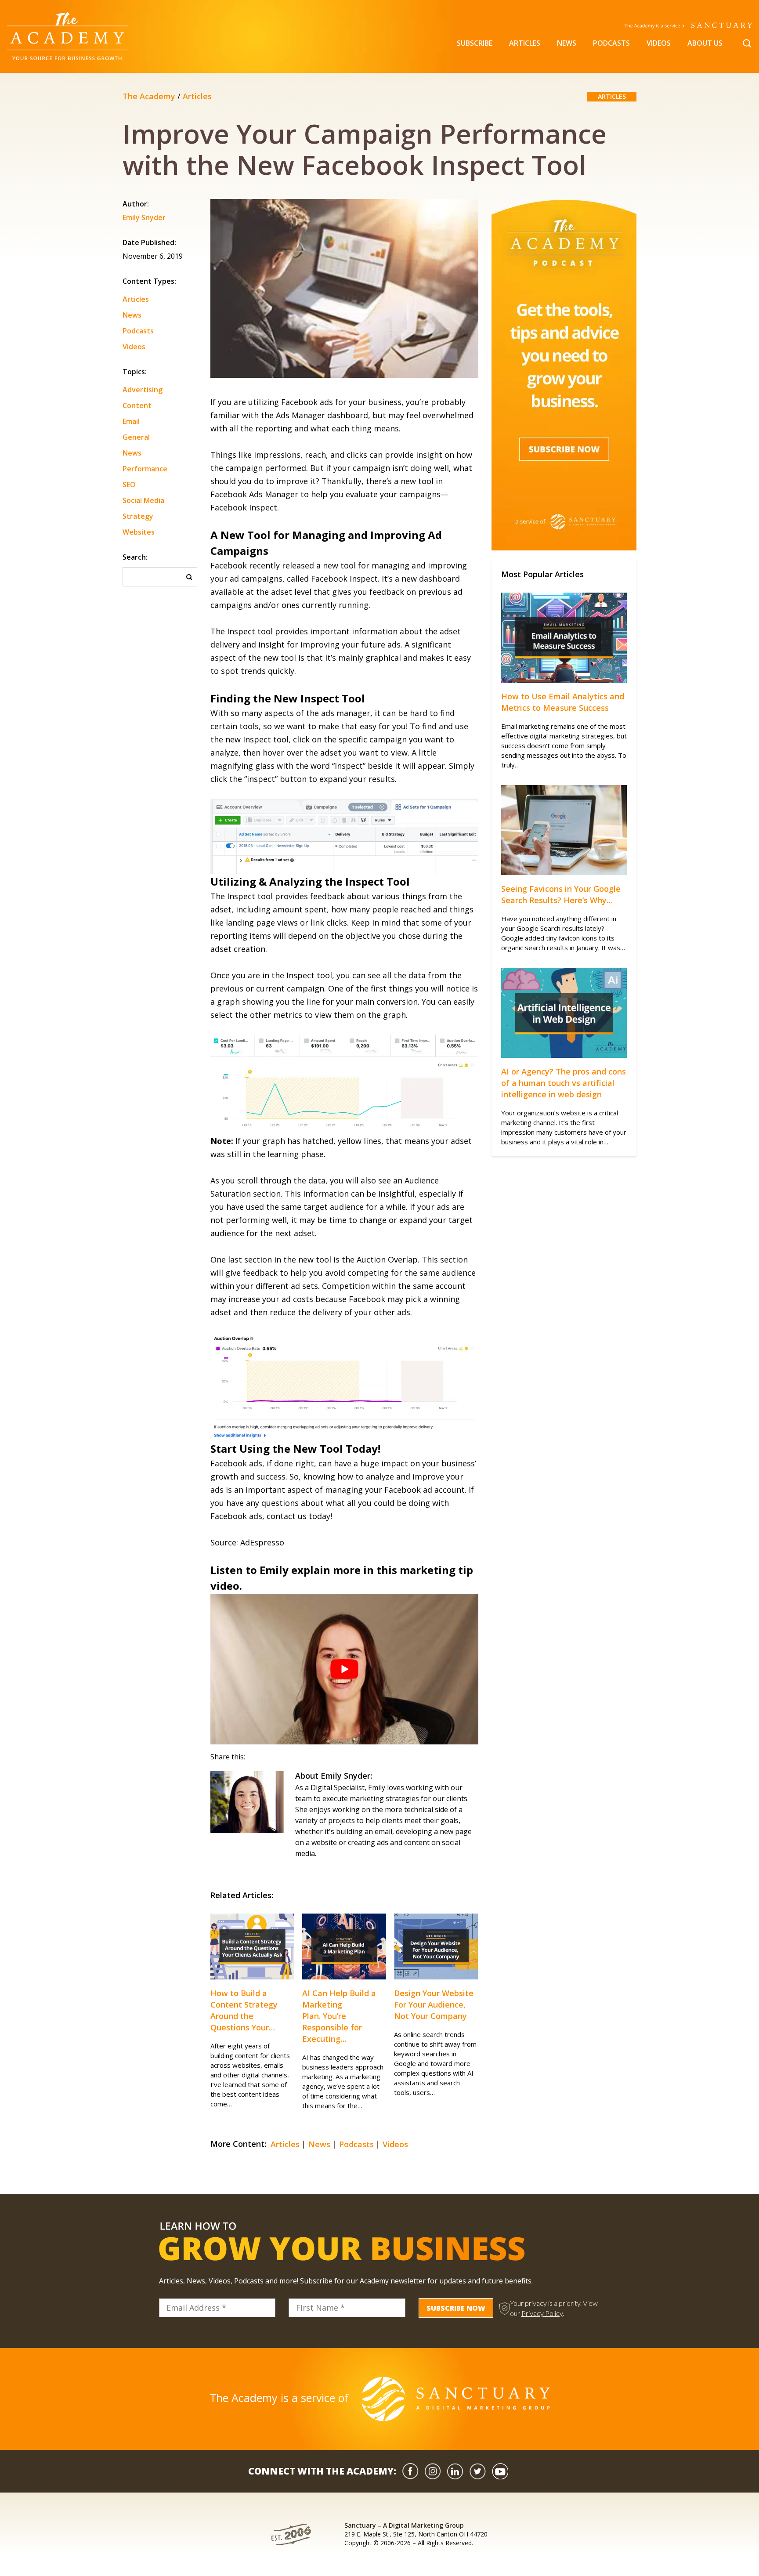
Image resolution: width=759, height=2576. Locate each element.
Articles (525, 43)
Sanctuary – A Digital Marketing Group (404, 2525)
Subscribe (475, 43)
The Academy (149, 96)
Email (131, 421)
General (136, 437)
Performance (145, 469)
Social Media (143, 500)
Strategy (138, 516)
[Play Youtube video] (344, 1669)
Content (137, 405)
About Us (705, 43)
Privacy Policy (542, 2313)
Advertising (143, 390)
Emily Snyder (144, 218)
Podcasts (611, 43)
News (567, 43)
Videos (659, 43)
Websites (139, 532)
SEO (129, 485)
